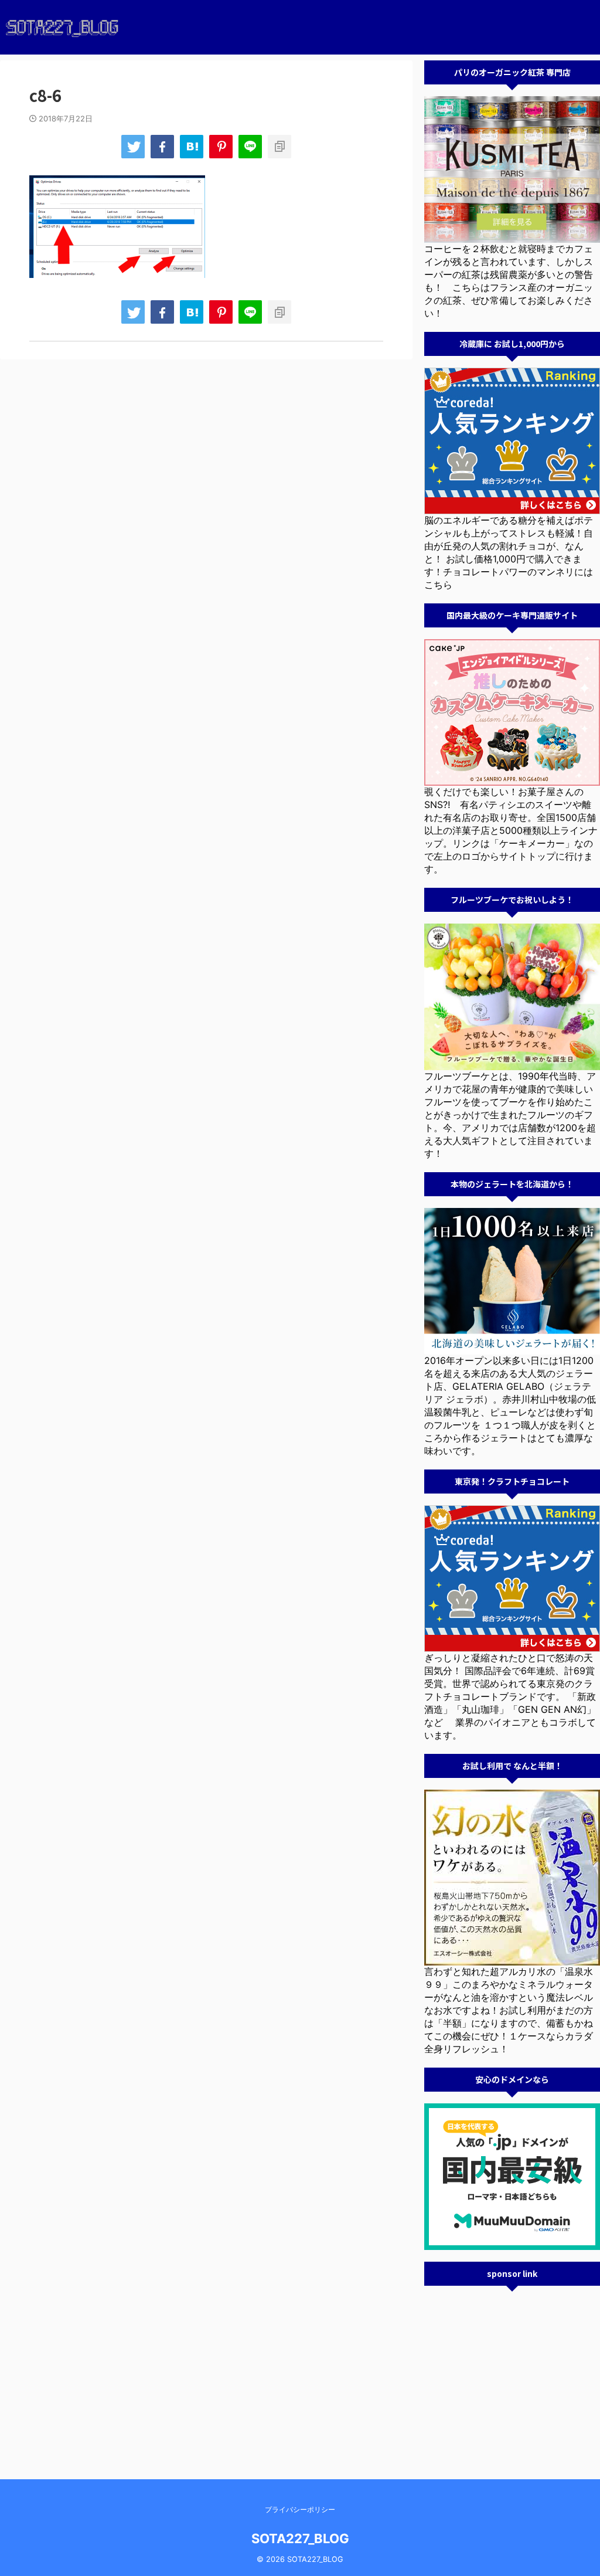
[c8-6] (192, 147)
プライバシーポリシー (300, 2509)
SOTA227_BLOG (300, 2538)
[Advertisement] (512, 2371)
